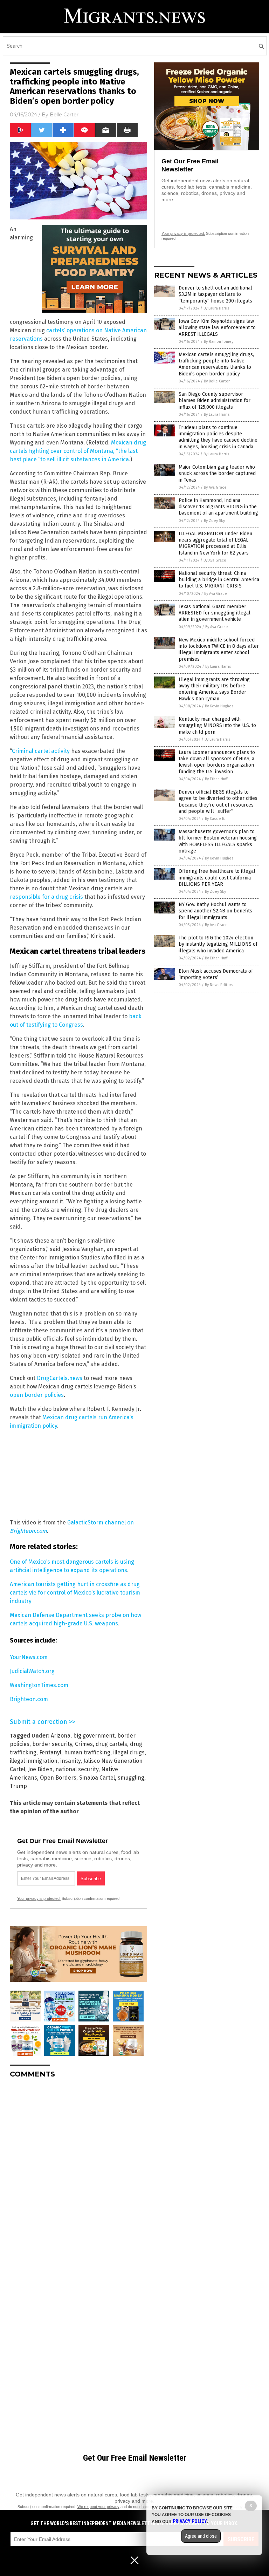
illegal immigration (34, 1761)
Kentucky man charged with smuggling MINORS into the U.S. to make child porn (217, 725)
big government (94, 1736)
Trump (18, 1786)
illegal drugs (129, 1752)
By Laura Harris (216, 308)
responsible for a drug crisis (46, 897)
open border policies (37, 1395)
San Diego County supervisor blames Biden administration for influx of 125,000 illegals (215, 400)
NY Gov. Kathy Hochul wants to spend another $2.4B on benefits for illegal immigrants (215, 911)
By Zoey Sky (214, 521)
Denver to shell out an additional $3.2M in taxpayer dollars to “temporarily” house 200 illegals (215, 294)
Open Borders (58, 1778)
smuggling (131, 1778)
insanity (70, 1761)
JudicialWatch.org (32, 1671)
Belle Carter (64, 115)
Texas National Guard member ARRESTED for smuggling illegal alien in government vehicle (215, 613)
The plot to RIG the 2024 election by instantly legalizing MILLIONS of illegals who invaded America (218, 944)
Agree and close (201, 2536)
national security (77, 1769)
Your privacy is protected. (39, 1898)
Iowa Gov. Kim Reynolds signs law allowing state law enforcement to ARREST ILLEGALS (217, 328)
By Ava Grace (215, 487)
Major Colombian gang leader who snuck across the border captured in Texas (217, 473)
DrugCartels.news (60, 1378)
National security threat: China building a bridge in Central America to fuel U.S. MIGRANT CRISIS (219, 580)
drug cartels (111, 1744)
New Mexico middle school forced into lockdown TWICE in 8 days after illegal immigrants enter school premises (219, 650)
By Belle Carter (217, 381)
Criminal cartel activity (41, 751)
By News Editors (219, 985)
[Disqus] (78, 2171)
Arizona (61, 1736)
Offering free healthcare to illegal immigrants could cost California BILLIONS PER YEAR (217, 878)
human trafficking (87, 1752)
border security (52, 1744)
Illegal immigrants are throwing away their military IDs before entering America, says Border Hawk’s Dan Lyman (214, 689)
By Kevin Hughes (219, 706)
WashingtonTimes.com (39, 1685)
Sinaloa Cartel (97, 1778)
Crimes (84, 1744)
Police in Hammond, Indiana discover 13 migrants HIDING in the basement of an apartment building (218, 507)
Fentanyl (50, 1752)
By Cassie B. (215, 819)
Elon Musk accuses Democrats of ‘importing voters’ (216, 974)
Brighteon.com (29, 1699)
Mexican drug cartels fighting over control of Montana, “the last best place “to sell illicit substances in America (78, 451)
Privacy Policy (190, 2521)
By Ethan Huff (216, 779)
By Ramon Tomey (219, 342)
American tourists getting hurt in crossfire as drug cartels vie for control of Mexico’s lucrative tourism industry (75, 1593)
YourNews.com (29, 1657)
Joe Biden (40, 1769)
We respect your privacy (98, 2507)
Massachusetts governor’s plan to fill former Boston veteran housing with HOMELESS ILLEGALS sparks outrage (218, 841)
